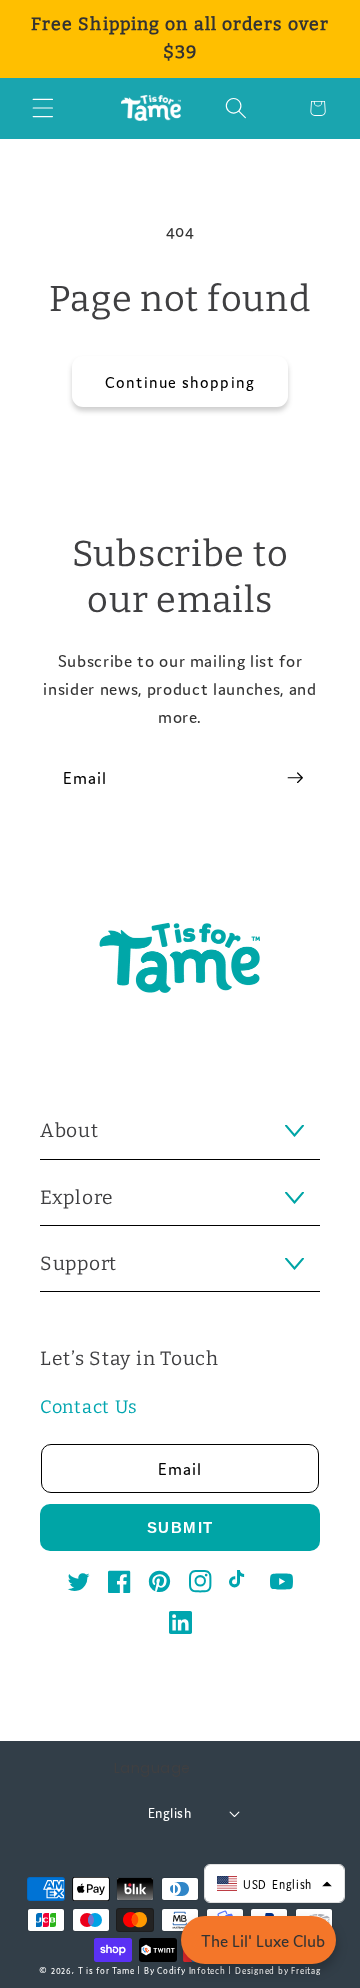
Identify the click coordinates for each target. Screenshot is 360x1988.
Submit (180, 1527)
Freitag (305, 1969)
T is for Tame (106, 1969)
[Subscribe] (295, 778)
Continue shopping (180, 381)
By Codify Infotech (185, 1969)
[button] (43, 108)
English (169, 1812)
